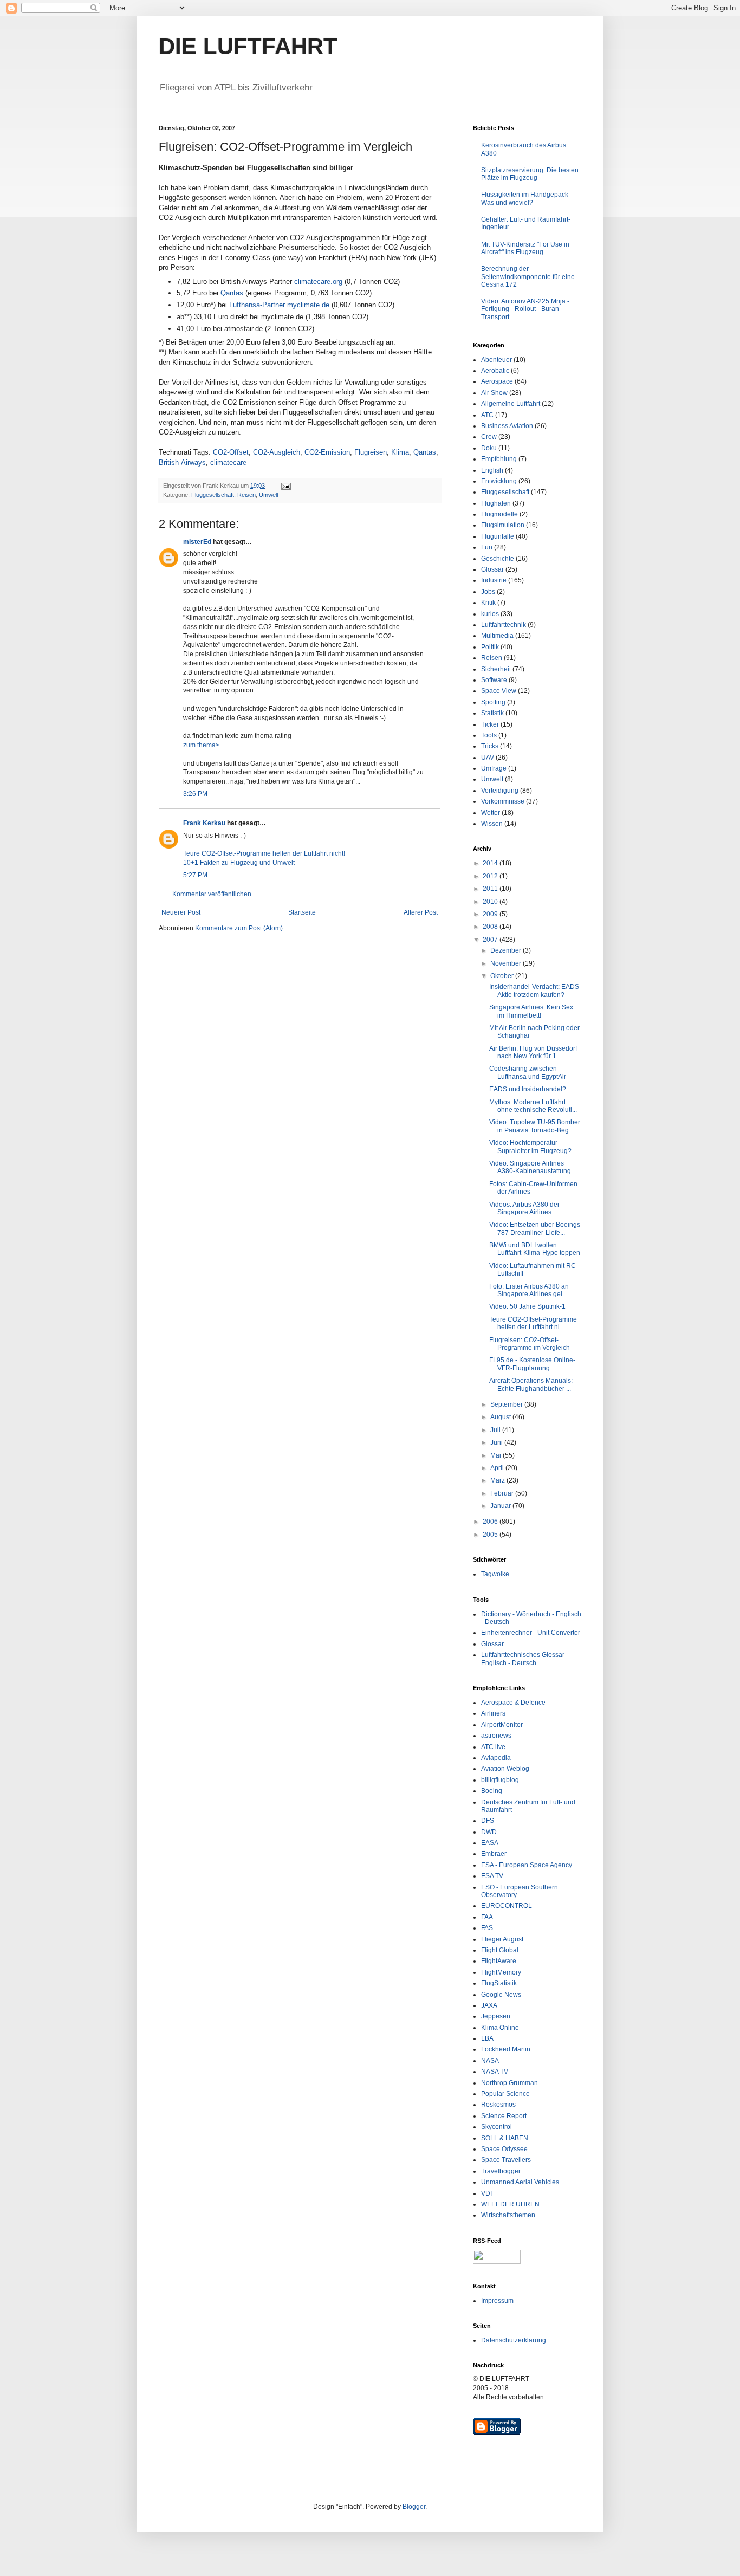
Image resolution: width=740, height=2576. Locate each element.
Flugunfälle (498, 536)
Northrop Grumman (509, 2083)
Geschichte (498, 559)
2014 (491, 863)
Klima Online (500, 2028)
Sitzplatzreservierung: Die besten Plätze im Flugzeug (530, 174)
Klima (400, 452)
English (492, 470)
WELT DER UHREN (510, 2204)
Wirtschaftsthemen (508, 2215)
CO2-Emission (327, 452)
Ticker (490, 724)
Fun (487, 547)
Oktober (503, 976)
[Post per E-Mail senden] (285, 486)
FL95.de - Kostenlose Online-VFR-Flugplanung (532, 1364)
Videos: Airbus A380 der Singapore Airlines (524, 1208)
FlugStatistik (499, 1983)
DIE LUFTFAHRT (248, 46)
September (507, 1404)
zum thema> (201, 745)
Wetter (491, 813)
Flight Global (500, 1950)
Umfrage (494, 768)
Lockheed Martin (506, 2049)
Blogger (414, 2507)
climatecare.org (318, 281)
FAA (487, 1917)
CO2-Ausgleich (277, 452)
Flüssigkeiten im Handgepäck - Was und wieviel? (527, 198)
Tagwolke (495, 1574)
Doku (489, 448)
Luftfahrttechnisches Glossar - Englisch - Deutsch (525, 1659)
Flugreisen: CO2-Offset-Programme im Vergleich (530, 1344)
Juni (497, 1442)
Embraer (494, 1854)
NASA (490, 2061)
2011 (491, 889)
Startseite (302, 912)
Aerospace (497, 381)
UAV (488, 758)
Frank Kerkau (204, 823)
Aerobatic (495, 371)
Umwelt (269, 495)
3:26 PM (195, 794)
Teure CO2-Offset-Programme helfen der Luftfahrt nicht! (264, 853)
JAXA (489, 2005)
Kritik (488, 603)
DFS (488, 1821)
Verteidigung (500, 791)
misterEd (197, 542)
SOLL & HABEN (505, 2138)
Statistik (492, 713)
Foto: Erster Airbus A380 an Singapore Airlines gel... (529, 1290)
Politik (490, 647)
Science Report (504, 2116)
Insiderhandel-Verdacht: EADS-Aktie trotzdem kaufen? (535, 991)
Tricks (490, 746)
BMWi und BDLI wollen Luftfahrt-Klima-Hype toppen (535, 1249)
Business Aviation (507, 426)
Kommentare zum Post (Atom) (239, 928)
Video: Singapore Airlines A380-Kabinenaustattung (530, 1167)
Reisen (246, 495)
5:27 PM (195, 875)
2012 (491, 876)
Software (494, 680)
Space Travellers (506, 2160)
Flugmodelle (499, 514)
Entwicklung (499, 481)
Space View (499, 691)
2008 (491, 927)
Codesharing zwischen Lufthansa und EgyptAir (528, 1072)
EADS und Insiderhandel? (528, 1089)
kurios (490, 614)
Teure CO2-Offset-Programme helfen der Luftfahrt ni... (533, 1323)
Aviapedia (496, 1758)
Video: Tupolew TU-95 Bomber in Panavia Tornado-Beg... (535, 1126)
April (498, 1468)
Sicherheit (496, 669)
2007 (491, 940)
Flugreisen (371, 452)
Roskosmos (498, 2105)
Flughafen (496, 503)
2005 (491, 1535)
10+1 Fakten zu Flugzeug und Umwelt (239, 863)
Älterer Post (421, 912)
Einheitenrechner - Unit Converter (531, 1633)
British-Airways (182, 462)
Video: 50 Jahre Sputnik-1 (527, 1306)
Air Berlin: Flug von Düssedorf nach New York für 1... (533, 1052)
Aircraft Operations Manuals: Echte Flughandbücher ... (531, 1384)
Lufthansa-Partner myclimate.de (279, 305)
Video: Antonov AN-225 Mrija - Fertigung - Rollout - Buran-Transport (525, 309)
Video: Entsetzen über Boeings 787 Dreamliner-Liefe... (535, 1228)
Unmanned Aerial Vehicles (520, 2182)
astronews (496, 1736)
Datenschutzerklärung (514, 2340)
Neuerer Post (181, 912)
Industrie (494, 580)
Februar (503, 1493)
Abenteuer (496, 360)
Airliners (493, 1713)
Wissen (492, 824)
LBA (487, 2038)
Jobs (488, 592)
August (501, 1417)
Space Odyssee (504, 2149)
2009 (491, 914)
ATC (487, 415)
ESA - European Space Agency (527, 1865)
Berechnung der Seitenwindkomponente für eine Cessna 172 (528, 277)
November (507, 963)
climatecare (228, 462)
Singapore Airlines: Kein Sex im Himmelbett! (531, 1011)
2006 (491, 1522)
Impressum (497, 2301)
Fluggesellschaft (213, 495)
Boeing (492, 1791)
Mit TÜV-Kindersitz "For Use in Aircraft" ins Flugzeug (525, 248)
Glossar (492, 569)
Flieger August (502, 1939)
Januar (501, 1506)
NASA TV (495, 2072)
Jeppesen (496, 2016)
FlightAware (499, 1961)
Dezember (507, 950)
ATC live (493, 1747)
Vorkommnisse (503, 801)
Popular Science (505, 2094)
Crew (489, 437)
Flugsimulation (503, 525)
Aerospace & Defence (513, 1703)
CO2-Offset (231, 452)
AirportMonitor (502, 1725)
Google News (501, 1995)
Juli (496, 1430)
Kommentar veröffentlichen (212, 894)
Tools (489, 735)
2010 (491, 902)
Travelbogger (501, 2171)
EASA (490, 1843)
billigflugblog (500, 1780)
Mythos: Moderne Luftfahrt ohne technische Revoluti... (533, 1106)
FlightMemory (501, 1972)
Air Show (494, 393)
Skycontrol (496, 2127)
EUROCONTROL (507, 1906)
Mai (496, 1455)
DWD (489, 1832)
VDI (486, 2193)
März (498, 1480)
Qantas (232, 293)
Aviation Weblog (505, 1769)
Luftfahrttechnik (504, 625)
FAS (487, 1928)
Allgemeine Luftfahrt (511, 404)
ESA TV (492, 1876)
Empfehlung (499, 459)
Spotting (493, 702)
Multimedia (497, 636)
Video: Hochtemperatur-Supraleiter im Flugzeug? (530, 1147)
